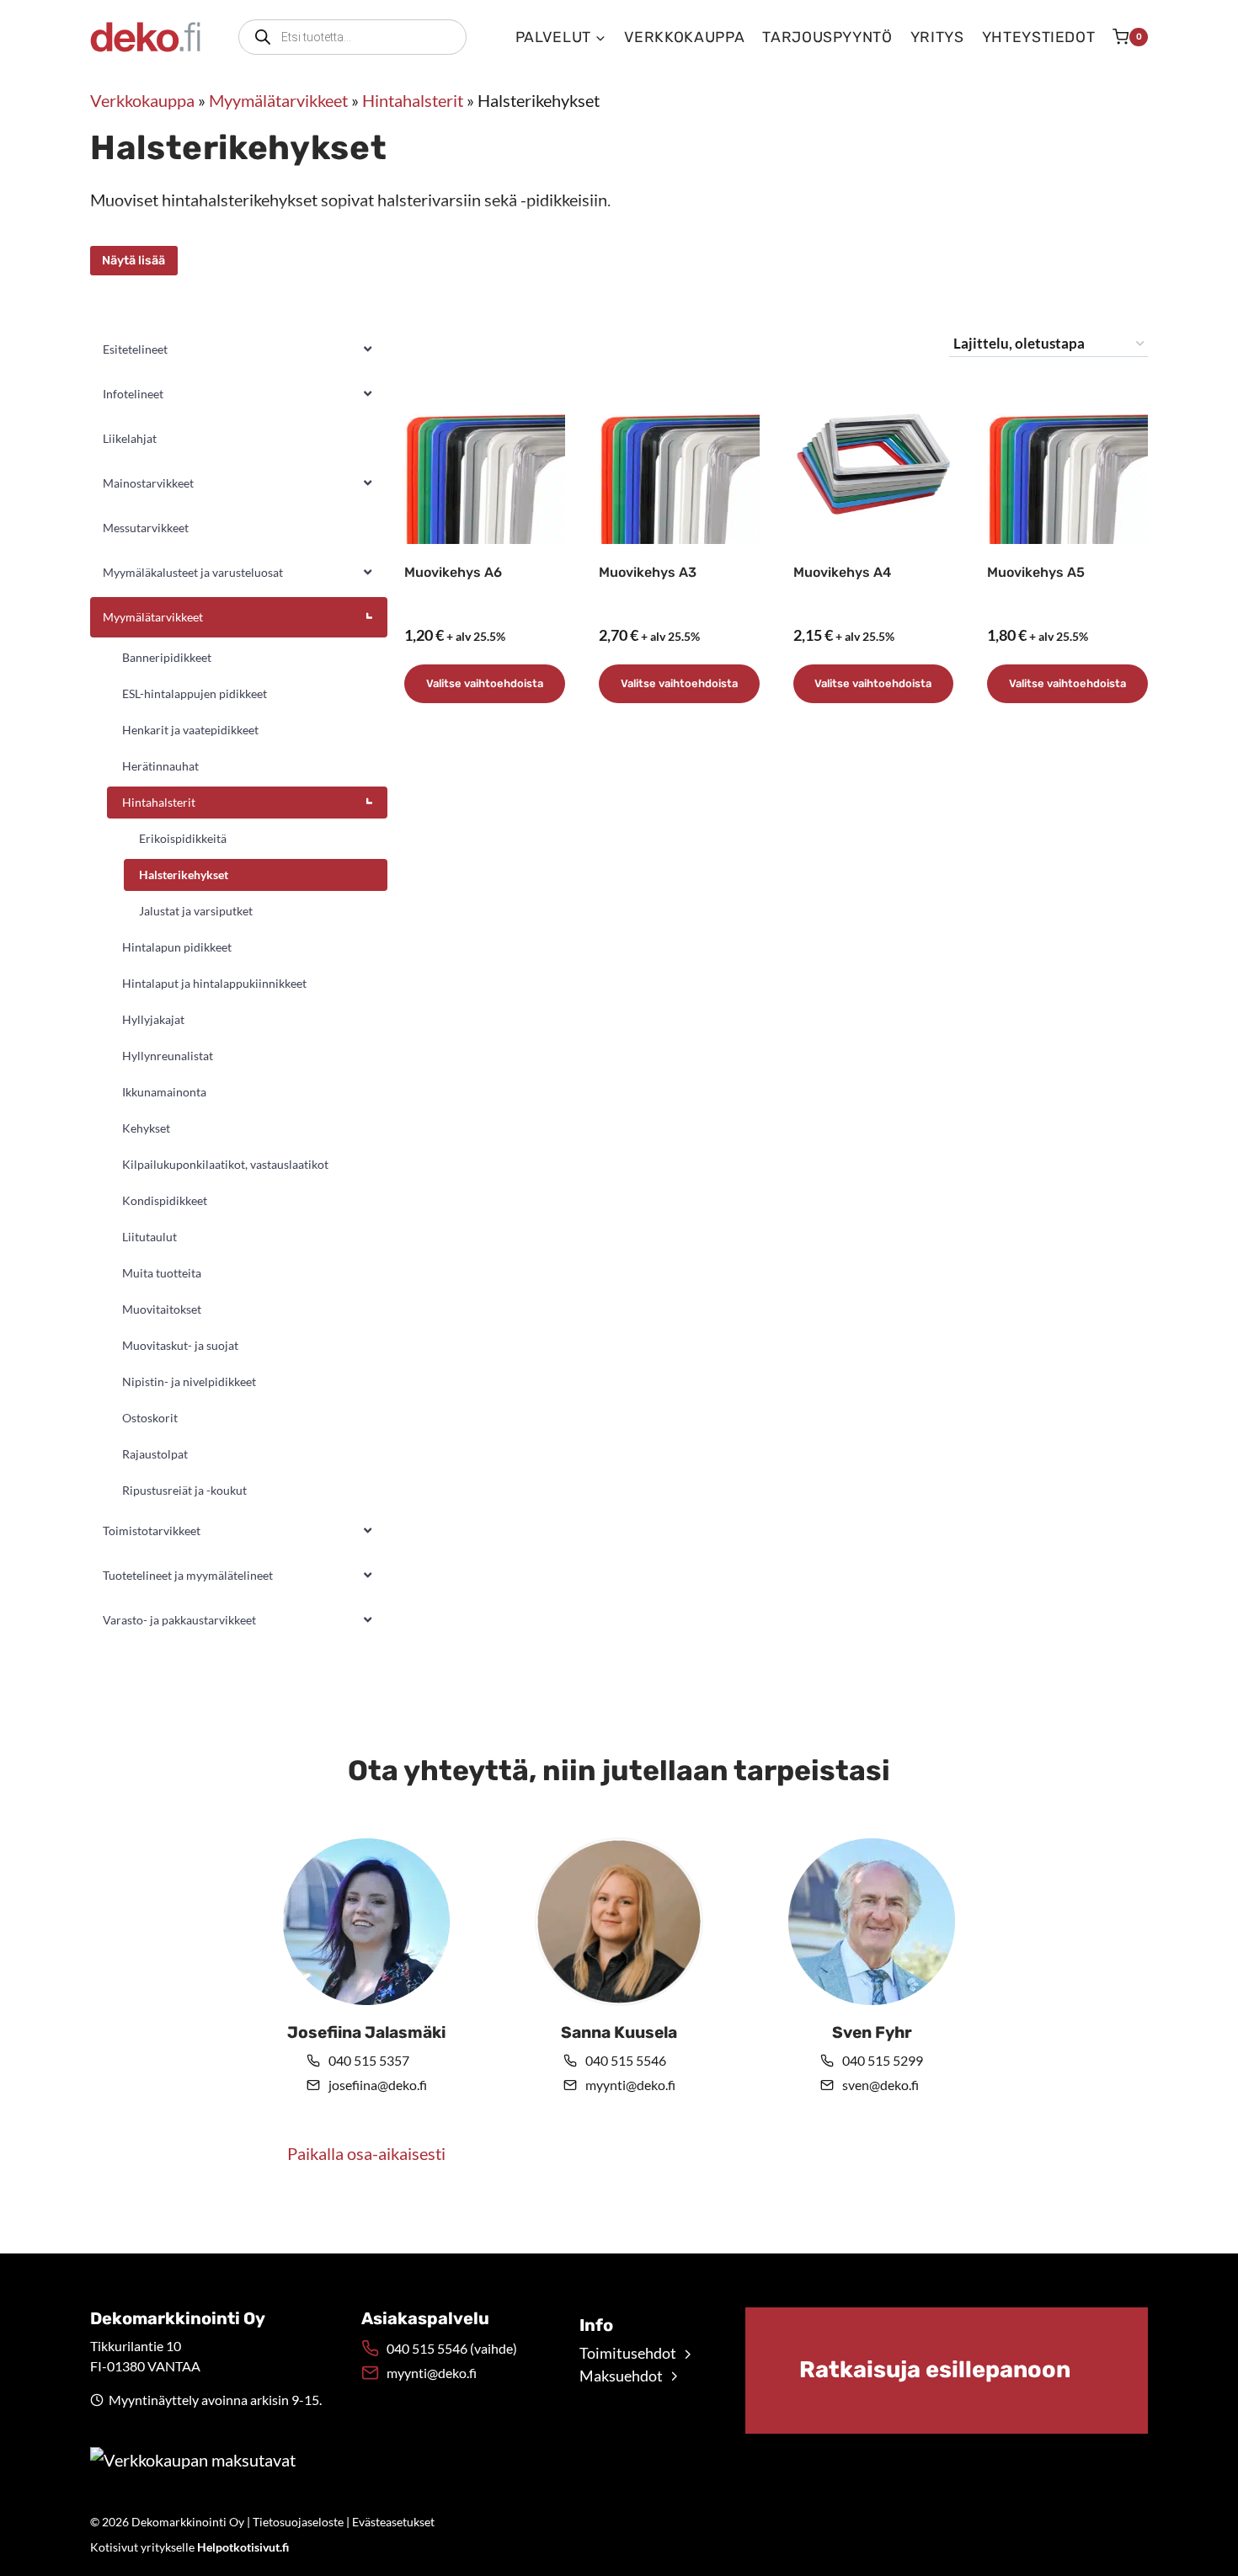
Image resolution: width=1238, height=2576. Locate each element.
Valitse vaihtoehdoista (485, 683)
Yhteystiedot (1039, 37)
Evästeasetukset (393, 2522)
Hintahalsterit (413, 100)
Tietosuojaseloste (298, 2522)
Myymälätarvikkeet (278, 100)
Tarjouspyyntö (827, 37)
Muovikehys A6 (453, 572)
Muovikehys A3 (648, 572)
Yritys (937, 37)
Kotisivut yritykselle (189, 2547)
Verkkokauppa (685, 37)
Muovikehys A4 (842, 572)
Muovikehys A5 (1036, 572)
